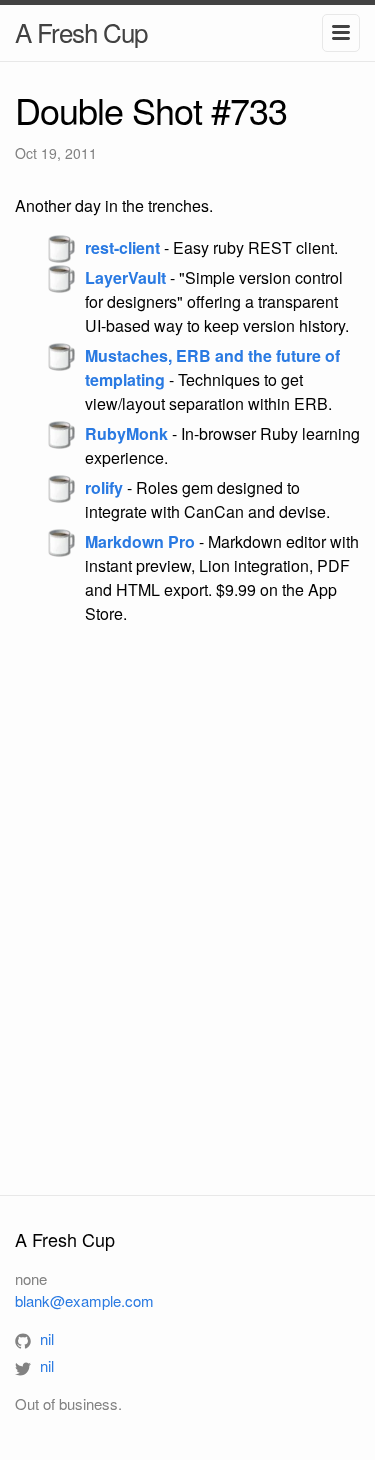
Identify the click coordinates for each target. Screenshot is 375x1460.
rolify (104, 487)
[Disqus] (187, 909)
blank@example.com (84, 1300)
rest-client (122, 247)
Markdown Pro (140, 541)
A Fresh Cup (81, 31)
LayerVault (125, 277)
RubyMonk (126, 433)
